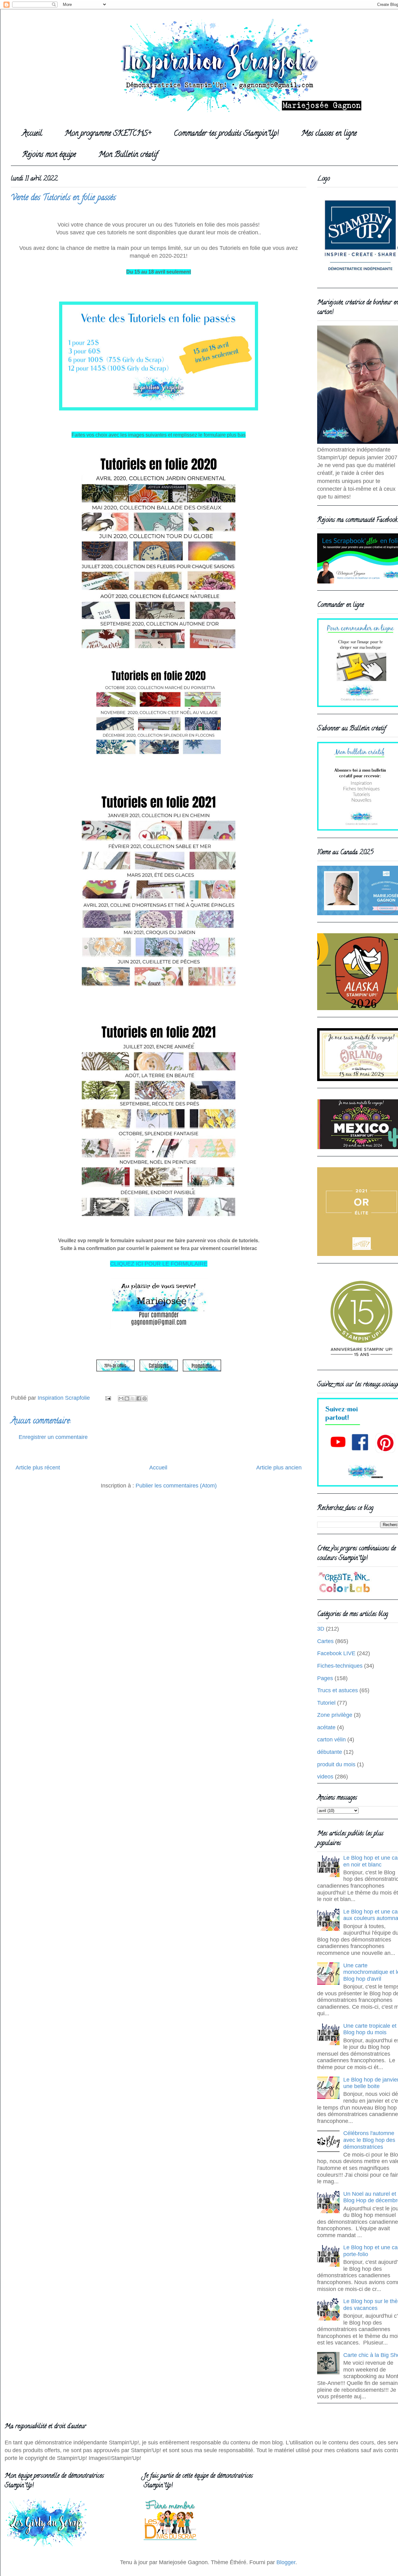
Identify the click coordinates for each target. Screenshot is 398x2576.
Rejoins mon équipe (49, 155)
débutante (330, 1752)
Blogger (286, 2562)
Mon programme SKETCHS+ (108, 134)
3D (321, 1629)
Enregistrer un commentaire (53, 1437)
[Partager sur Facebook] (139, 1398)
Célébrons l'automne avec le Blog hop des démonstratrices (369, 2140)
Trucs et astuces (338, 1690)
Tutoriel (326, 1703)
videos (325, 1777)
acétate (326, 1727)
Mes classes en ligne (329, 134)
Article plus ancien (279, 1468)
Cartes (325, 1641)
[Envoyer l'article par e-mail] (108, 1398)
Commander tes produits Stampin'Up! (226, 134)
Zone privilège (335, 1715)
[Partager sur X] (133, 1398)
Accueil (32, 134)
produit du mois (336, 1764)
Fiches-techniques (340, 1666)
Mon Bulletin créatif (128, 155)
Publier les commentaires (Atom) (176, 1486)
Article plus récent (38, 1468)
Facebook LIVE (336, 1653)
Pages (325, 1678)
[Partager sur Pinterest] (145, 1398)
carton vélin (331, 1740)
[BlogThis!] (127, 1398)
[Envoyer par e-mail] (121, 1398)
